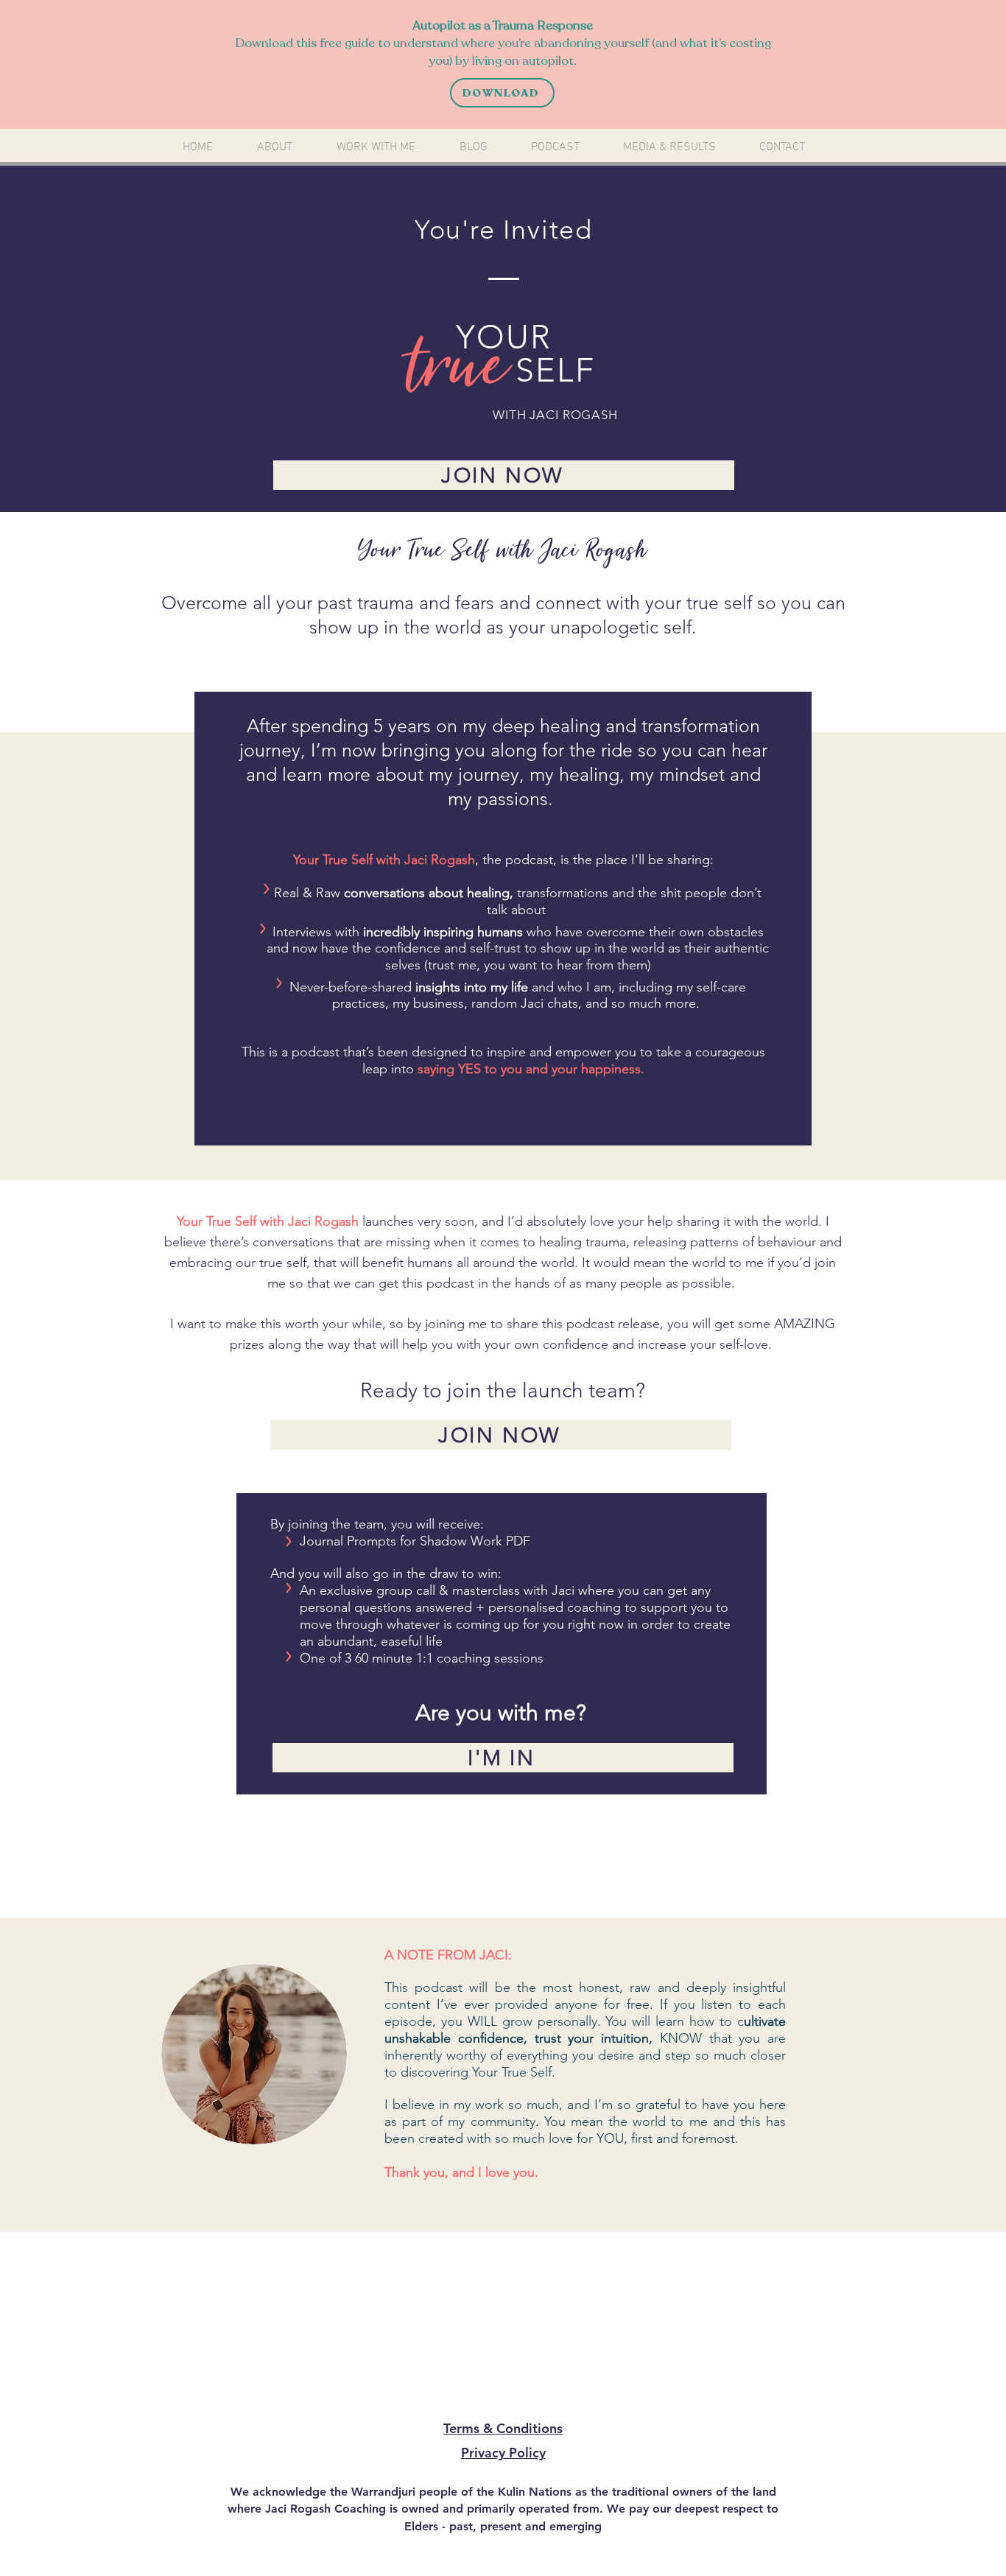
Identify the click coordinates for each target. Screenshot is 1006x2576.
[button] (376, 147)
